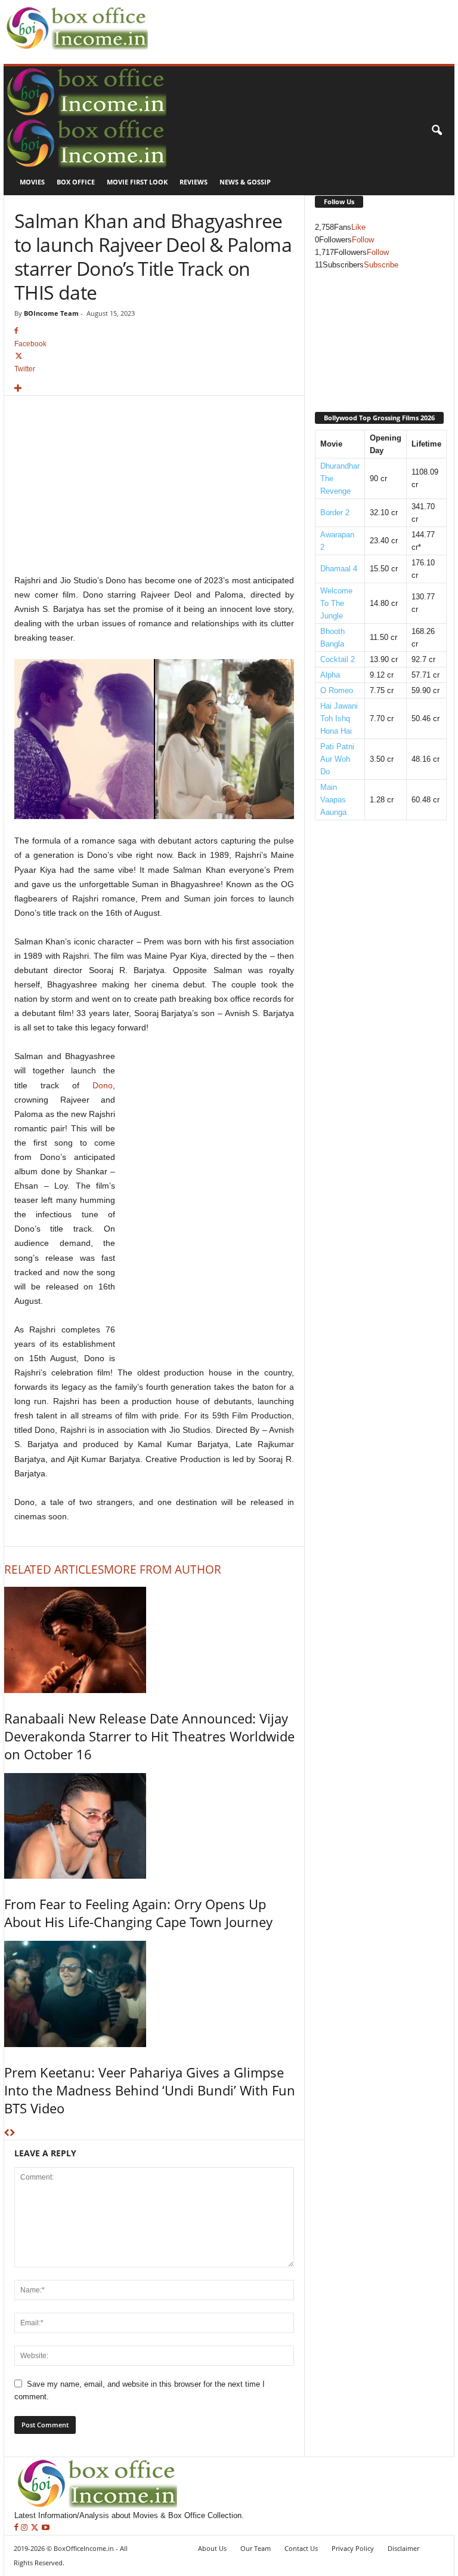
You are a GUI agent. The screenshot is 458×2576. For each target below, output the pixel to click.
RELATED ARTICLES (54, 1569)
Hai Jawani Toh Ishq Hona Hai (339, 718)
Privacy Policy (353, 2548)
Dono (103, 1085)
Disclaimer (403, 2548)
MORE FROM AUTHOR (163, 1569)
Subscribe (381, 265)
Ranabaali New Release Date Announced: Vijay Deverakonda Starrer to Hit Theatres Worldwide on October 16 (149, 1736)
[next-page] (12, 2133)
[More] (154, 389)
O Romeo (337, 690)
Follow (363, 240)
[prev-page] (7, 2133)
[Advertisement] (291, 19)
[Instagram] (25, 2528)
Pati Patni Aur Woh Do (337, 759)
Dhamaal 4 (339, 569)
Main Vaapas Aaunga (333, 800)
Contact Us (301, 2548)
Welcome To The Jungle (336, 603)
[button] (437, 131)
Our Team (256, 2548)
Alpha (330, 675)
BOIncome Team (51, 313)
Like (358, 227)
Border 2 (335, 513)
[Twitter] (36, 2528)
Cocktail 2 (338, 659)
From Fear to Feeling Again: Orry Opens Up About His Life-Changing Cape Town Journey (138, 1913)
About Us (212, 2548)
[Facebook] (18, 2528)
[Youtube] (46, 2528)
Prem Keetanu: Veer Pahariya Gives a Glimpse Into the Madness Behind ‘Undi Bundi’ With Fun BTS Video (150, 2090)
